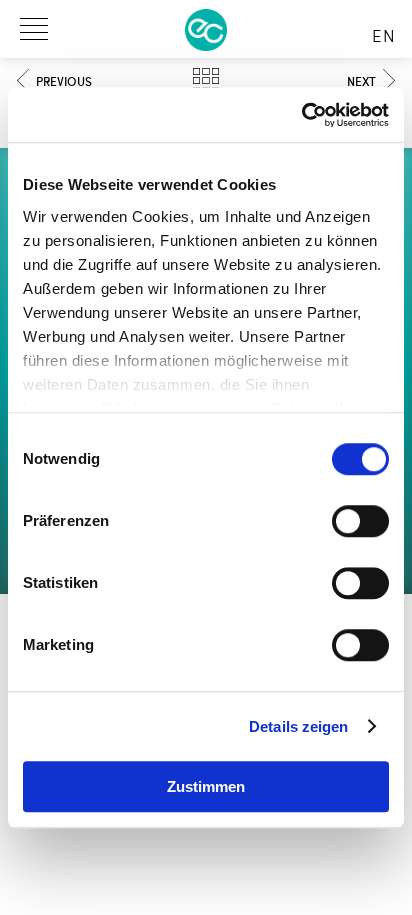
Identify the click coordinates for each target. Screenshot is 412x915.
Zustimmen (206, 786)
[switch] (360, 521)
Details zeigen (298, 726)
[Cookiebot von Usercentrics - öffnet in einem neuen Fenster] (301, 115)
